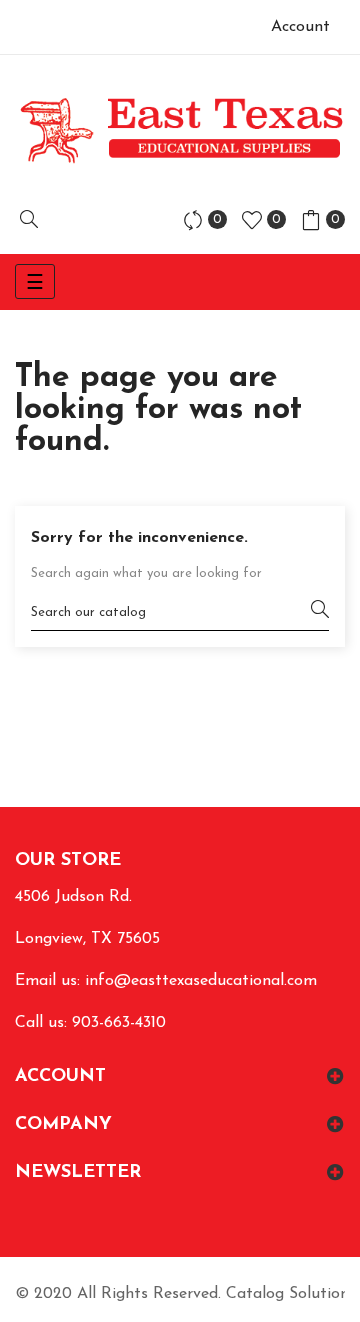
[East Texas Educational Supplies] (180, 130)
